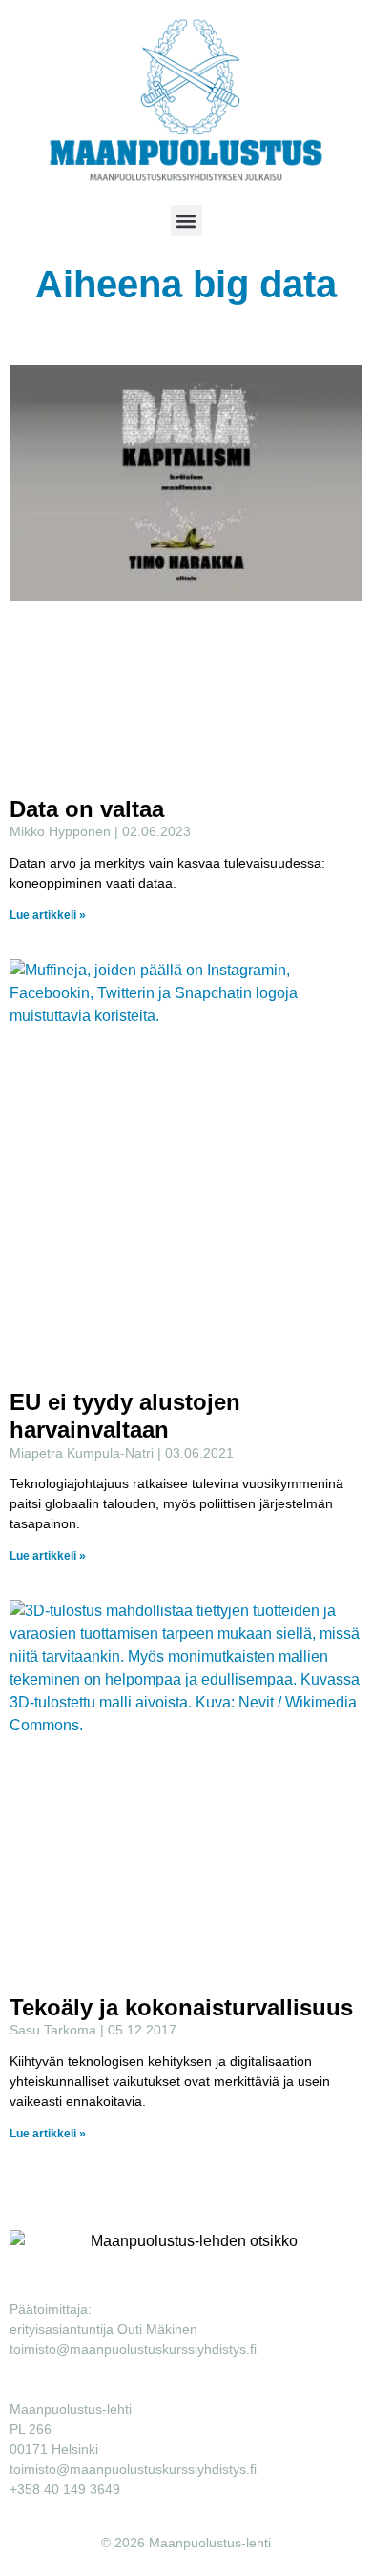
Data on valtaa (87, 809)
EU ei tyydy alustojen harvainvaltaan (125, 1416)
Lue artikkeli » (48, 915)
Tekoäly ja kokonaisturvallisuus (181, 2007)
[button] (186, 221)
